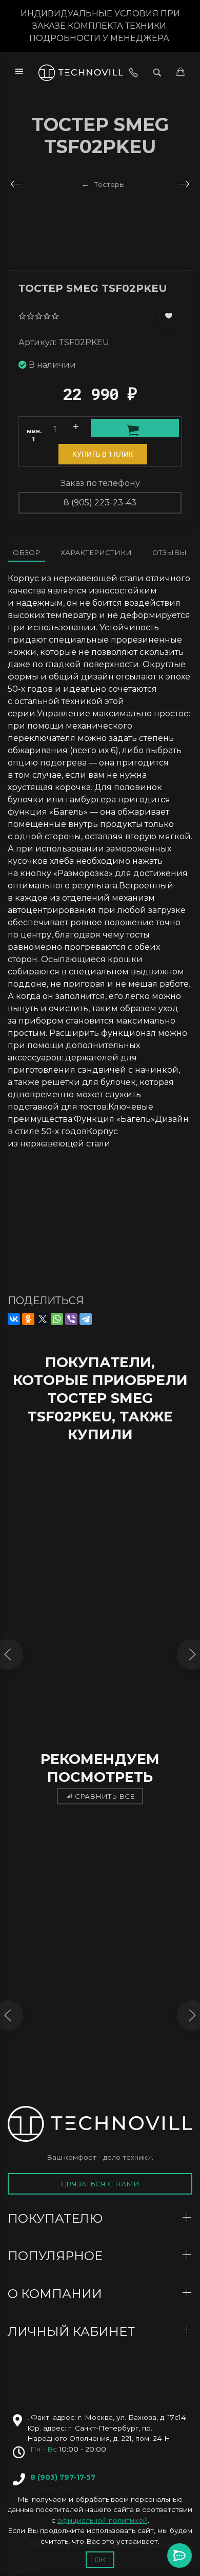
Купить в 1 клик (103, 454)
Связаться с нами (100, 2184)
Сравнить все (105, 1796)
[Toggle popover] (179, 2556)
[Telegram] (86, 1319)
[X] (43, 1319)
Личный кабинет (73, 2332)
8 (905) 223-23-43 (100, 503)
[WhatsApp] (57, 1319)
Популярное (57, 2256)
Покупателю (57, 2218)
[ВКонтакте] (14, 1319)
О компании (56, 2294)
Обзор (26, 552)
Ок (100, 2560)
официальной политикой (103, 2520)
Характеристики (96, 552)
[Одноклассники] (28, 1319)
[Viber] (71, 1319)
